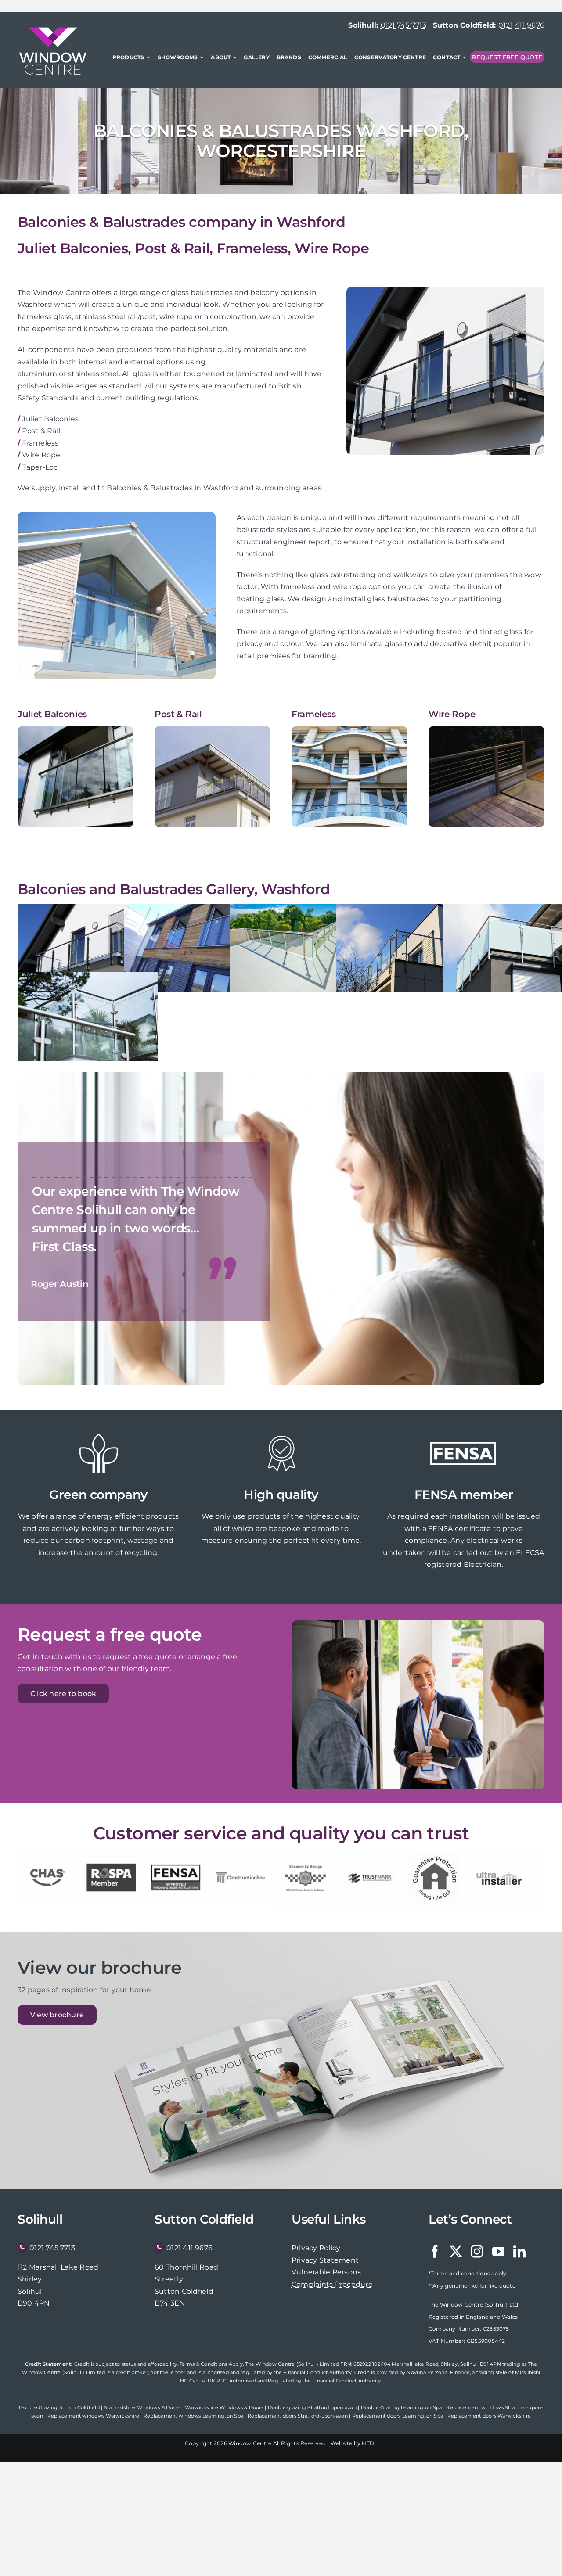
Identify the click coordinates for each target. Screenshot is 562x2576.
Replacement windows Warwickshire (94, 2416)
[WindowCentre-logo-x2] (53, 31)
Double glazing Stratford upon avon (312, 2407)
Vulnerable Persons (326, 2272)
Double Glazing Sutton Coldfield (59, 2407)
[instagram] (477, 2252)
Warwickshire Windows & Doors (224, 2407)
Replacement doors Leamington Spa (398, 2416)
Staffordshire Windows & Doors (142, 2407)
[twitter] (456, 2252)
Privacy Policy (316, 2248)
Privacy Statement (325, 2260)
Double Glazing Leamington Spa (402, 2407)
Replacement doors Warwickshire (489, 2416)
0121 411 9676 (521, 25)
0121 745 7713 (403, 25)
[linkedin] (519, 2252)
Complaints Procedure (332, 2284)
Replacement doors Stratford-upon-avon (298, 2416)
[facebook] (435, 2252)
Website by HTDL (354, 2443)
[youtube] (498, 2252)
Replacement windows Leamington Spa (193, 2416)
